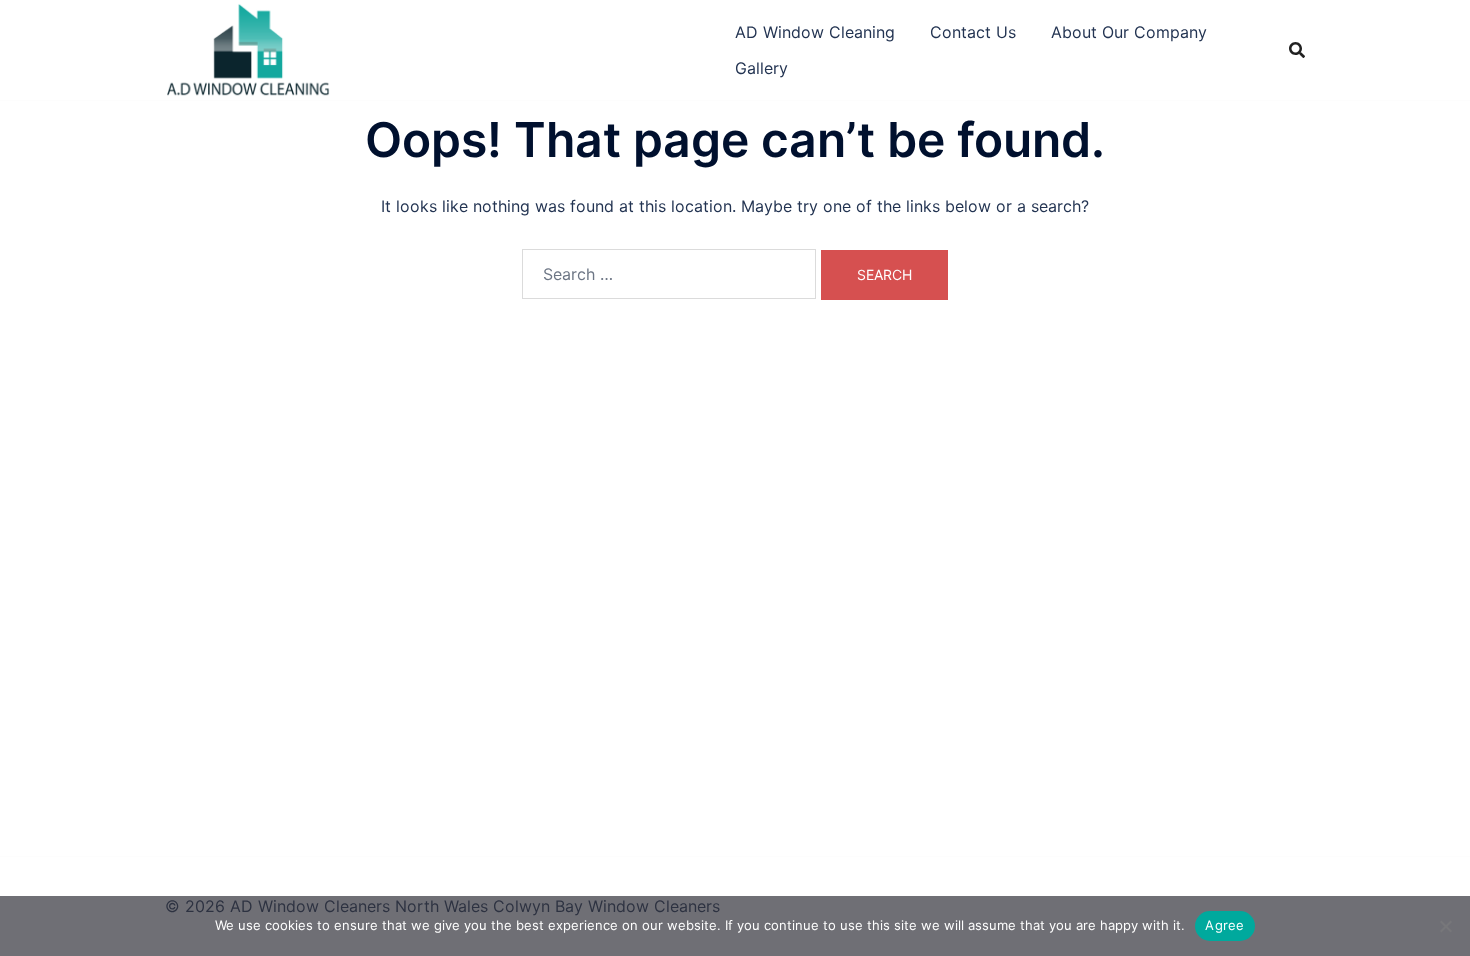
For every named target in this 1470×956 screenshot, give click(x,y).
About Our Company (1129, 32)
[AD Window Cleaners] (248, 48)
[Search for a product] (1297, 50)
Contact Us (973, 32)
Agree (1224, 925)
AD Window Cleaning (815, 32)
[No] (1445, 926)
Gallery (761, 68)
